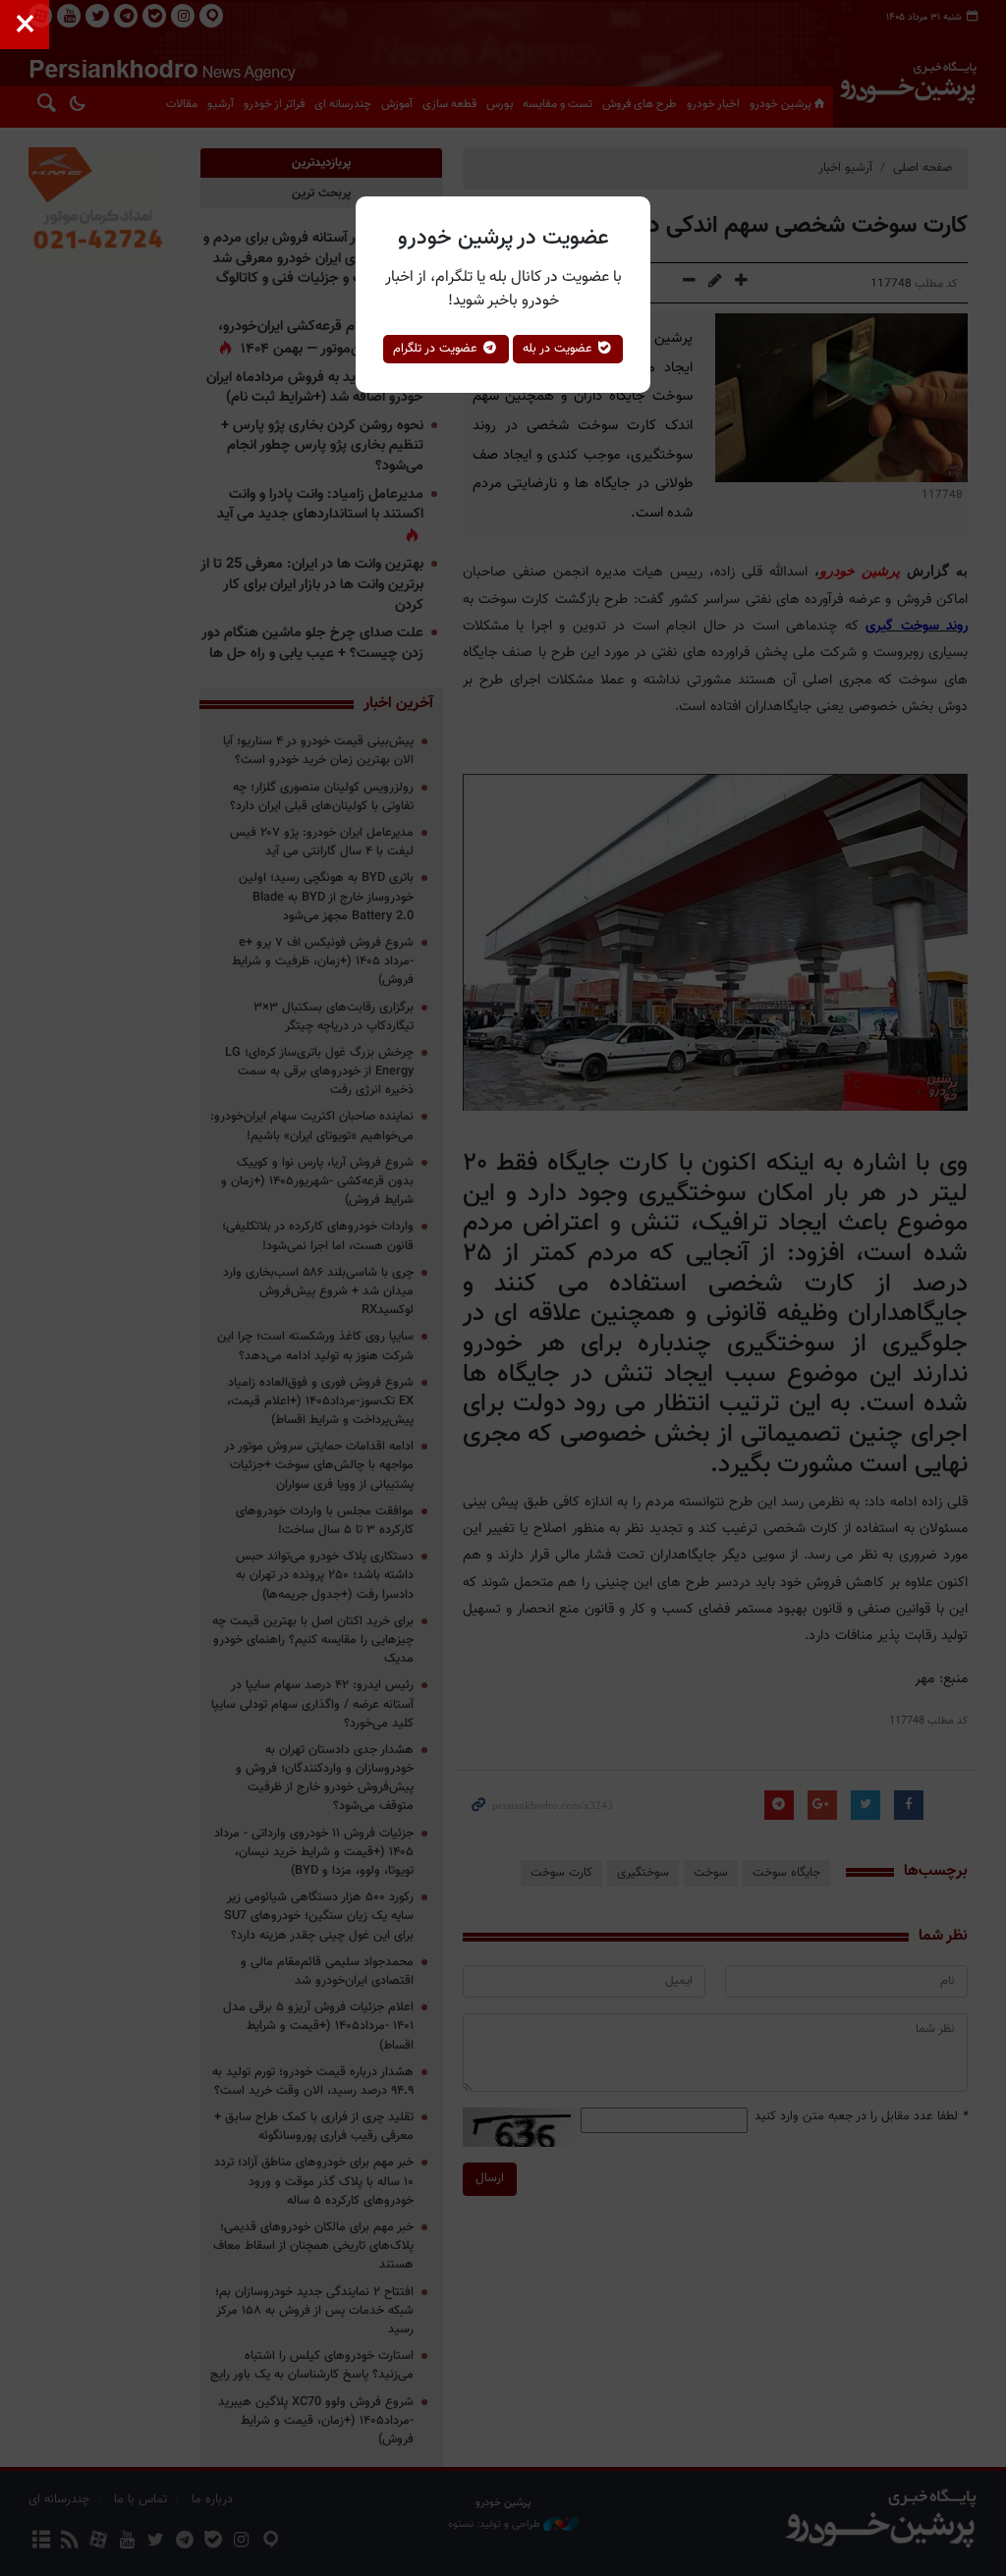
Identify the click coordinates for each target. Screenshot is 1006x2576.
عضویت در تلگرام (437, 349)
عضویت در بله (559, 349)
